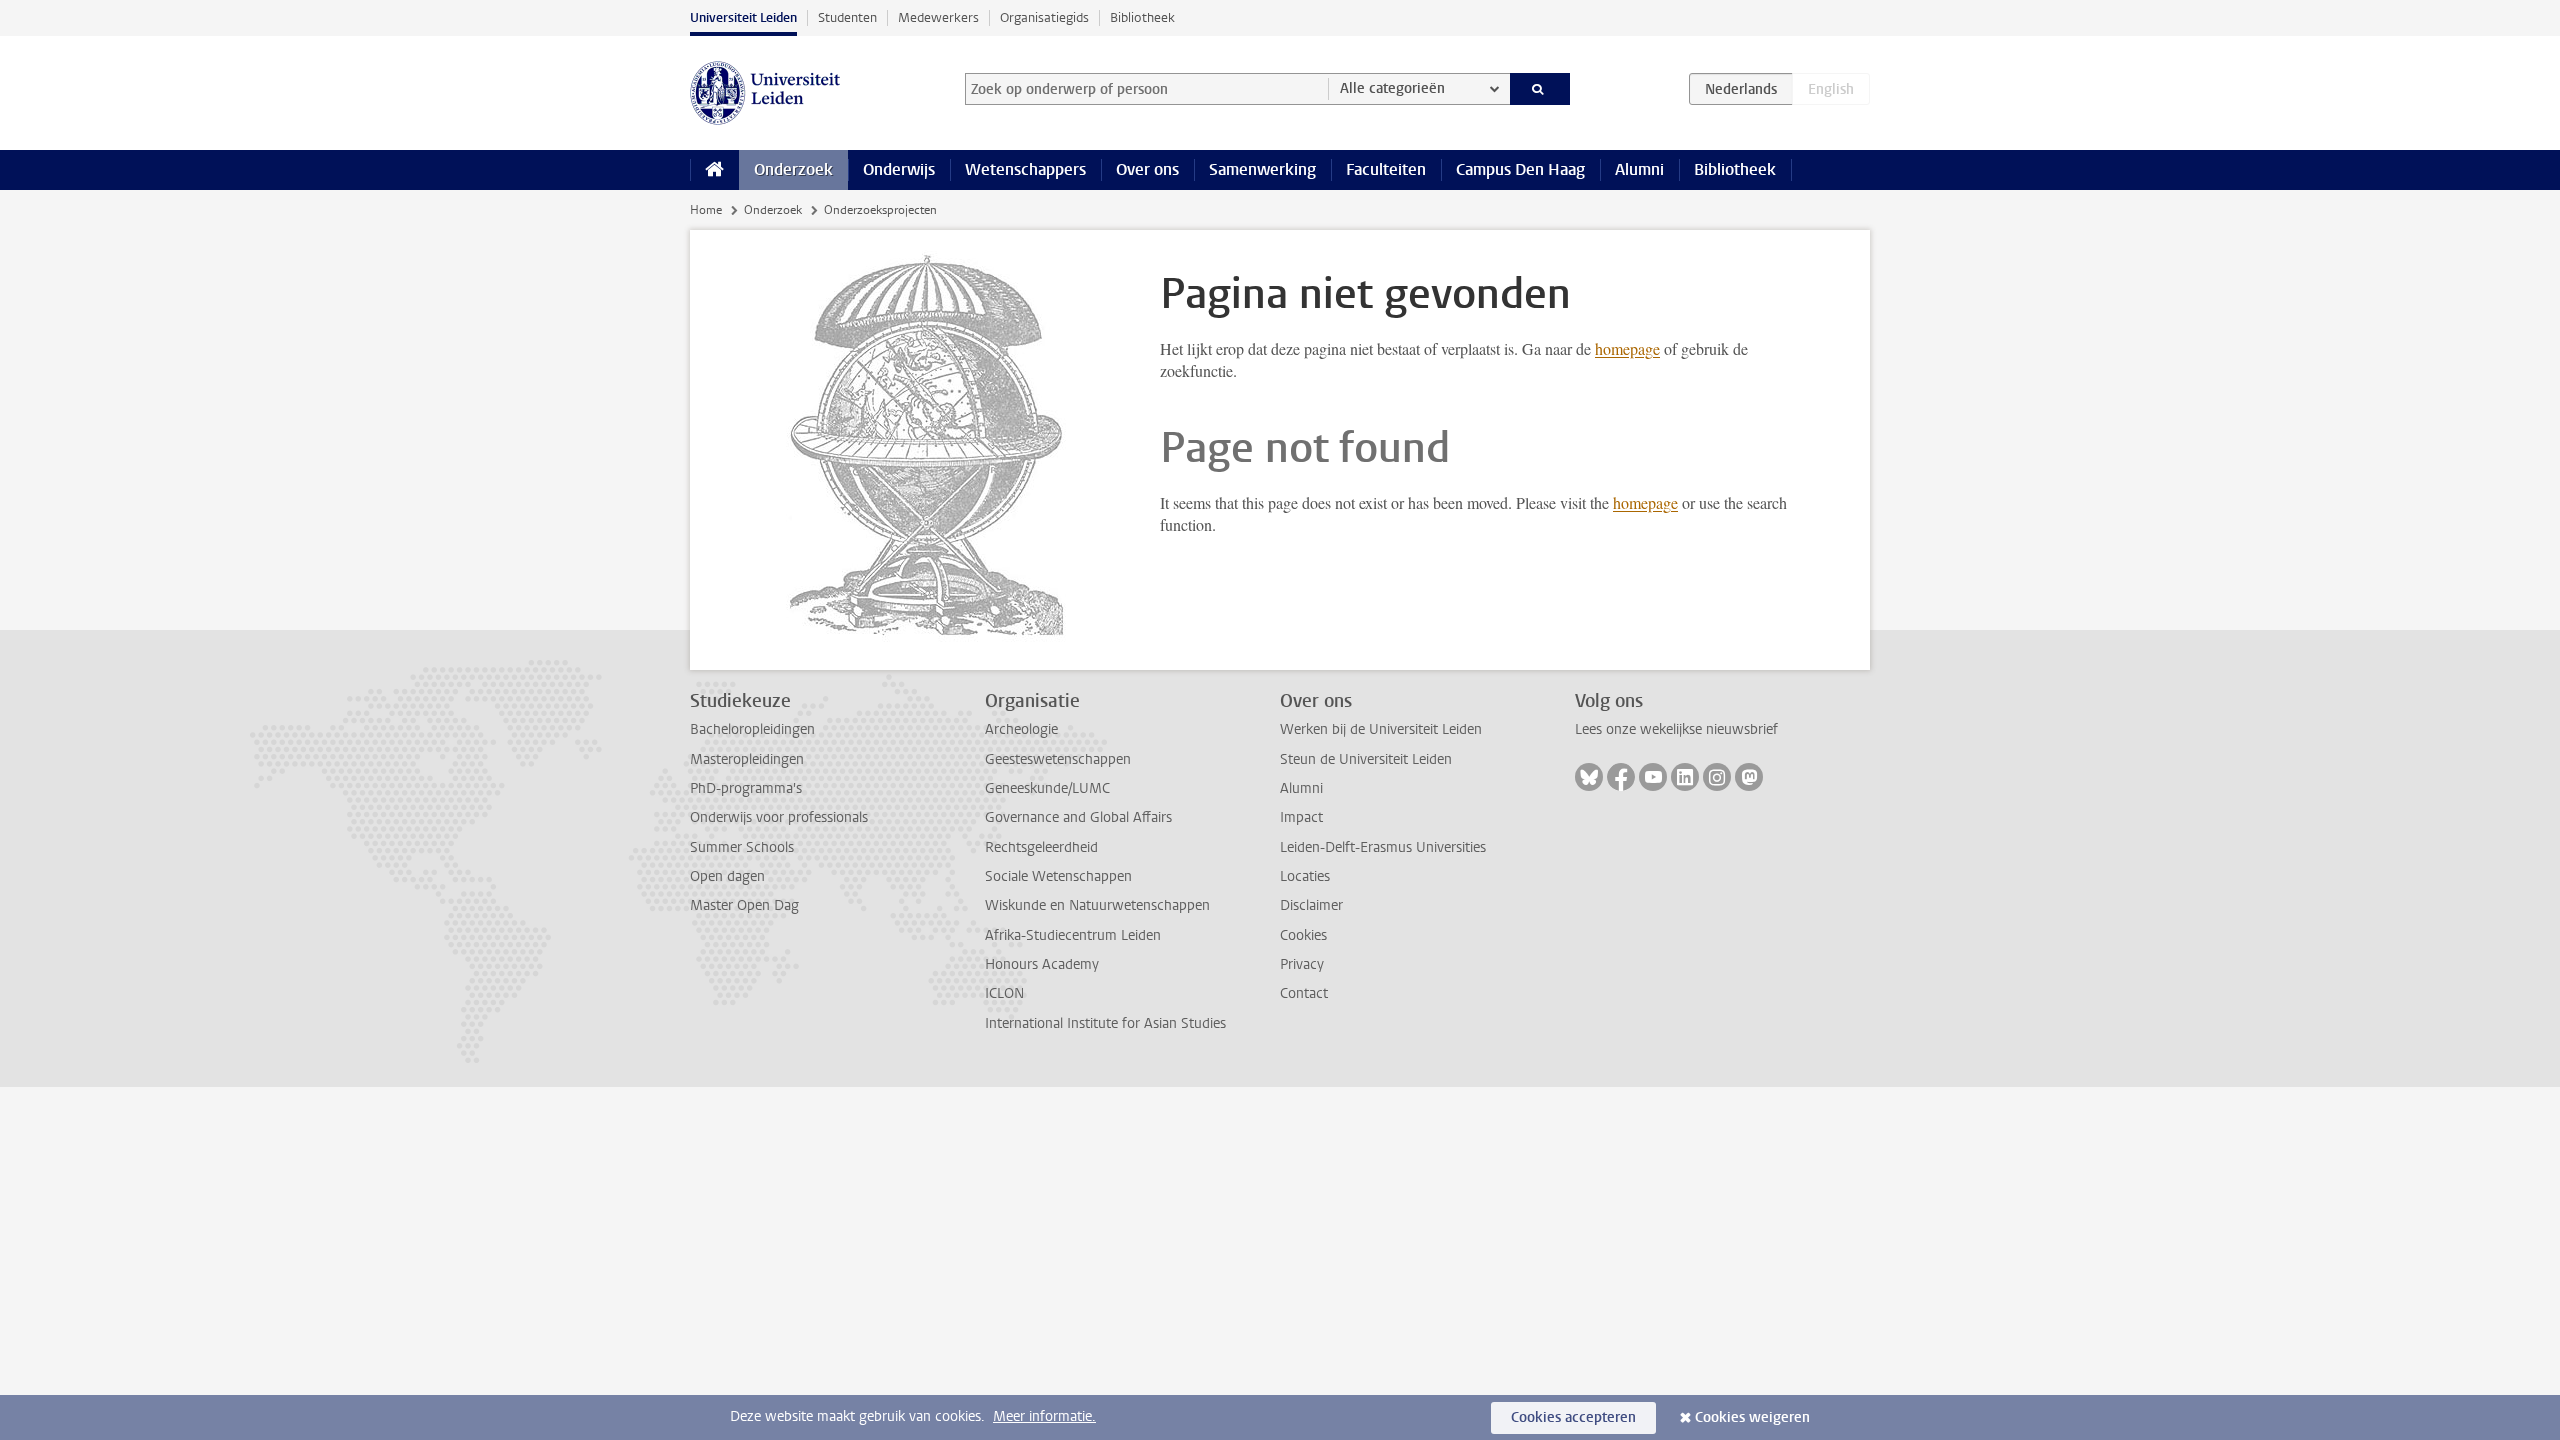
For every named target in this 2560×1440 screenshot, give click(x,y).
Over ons (1147, 169)
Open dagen (727, 876)
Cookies (1303, 935)
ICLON (1004, 993)
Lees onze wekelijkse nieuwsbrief (1676, 729)
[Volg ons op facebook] (1621, 777)
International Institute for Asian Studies (1105, 1023)
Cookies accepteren (1573, 1417)
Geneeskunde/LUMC (1047, 788)
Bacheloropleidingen (752, 729)
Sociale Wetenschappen (1058, 876)
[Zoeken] (1540, 89)
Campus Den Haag (1520, 169)
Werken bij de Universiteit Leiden (1381, 729)
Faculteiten (1386, 169)
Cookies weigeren (1752, 1417)
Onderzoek (793, 169)
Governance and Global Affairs (1078, 817)
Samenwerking (1262, 169)
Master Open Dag (744, 905)
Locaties (1305, 876)
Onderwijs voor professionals (779, 817)
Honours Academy (1042, 964)
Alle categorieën (1392, 88)
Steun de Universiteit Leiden (1366, 759)
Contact (1304, 993)
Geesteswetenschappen (1058, 759)
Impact (1301, 817)
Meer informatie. (1044, 1416)
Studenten (847, 17)
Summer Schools (742, 847)
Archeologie (1021, 729)
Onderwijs (899, 169)
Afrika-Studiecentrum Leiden (1073, 935)
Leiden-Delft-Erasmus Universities (1383, 847)
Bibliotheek (1142, 17)
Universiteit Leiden (743, 17)
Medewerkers (938, 17)
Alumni (1639, 169)
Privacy (1302, 964)
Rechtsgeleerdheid (1041, 847)
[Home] (714, 170)
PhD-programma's (746, 788)
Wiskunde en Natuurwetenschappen (1097, 905)
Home (706, 210)
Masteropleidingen (747, 759)
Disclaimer (1311, 905)
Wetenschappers (1025, 169)
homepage (1627, 348)
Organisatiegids (1044, 17)
